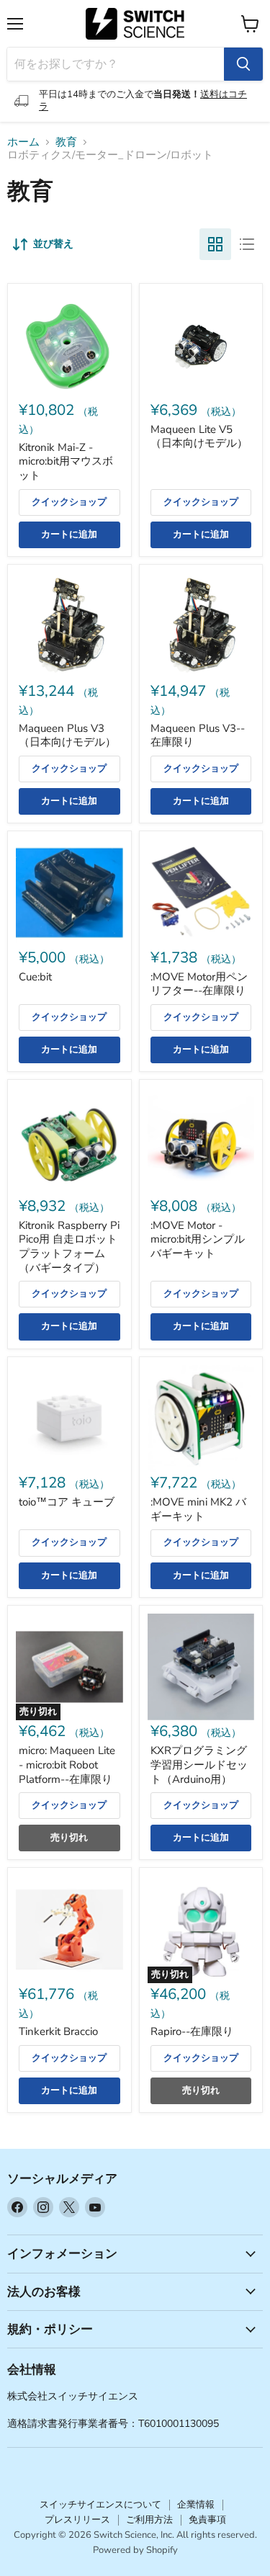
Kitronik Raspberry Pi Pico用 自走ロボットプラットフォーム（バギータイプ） (69, 1247)
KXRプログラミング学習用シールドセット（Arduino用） (199, 1765)
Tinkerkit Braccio (58, 2031)
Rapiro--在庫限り (192, 2031)
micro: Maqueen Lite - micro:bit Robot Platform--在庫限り (67, 1765)
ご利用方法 (149, 2520)
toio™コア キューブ (67, 1502)
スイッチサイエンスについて (100, 2505)
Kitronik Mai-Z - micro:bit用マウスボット (66, 461)
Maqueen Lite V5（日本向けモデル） (199, 437)
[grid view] (215, 244)
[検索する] (243, 64)
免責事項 (207, 2520)
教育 (66, 142)
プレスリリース (77, 2520)
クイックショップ (69, 502)
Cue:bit (35, 977)
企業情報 (196, 2505)
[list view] (247, 244)
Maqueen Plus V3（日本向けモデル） (67, 735)
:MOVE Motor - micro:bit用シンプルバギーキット (198, 1239)
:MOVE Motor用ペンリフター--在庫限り (199, 984)
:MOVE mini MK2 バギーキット (198, 1509)
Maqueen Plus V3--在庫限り (198, 735)
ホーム (23, 142)
